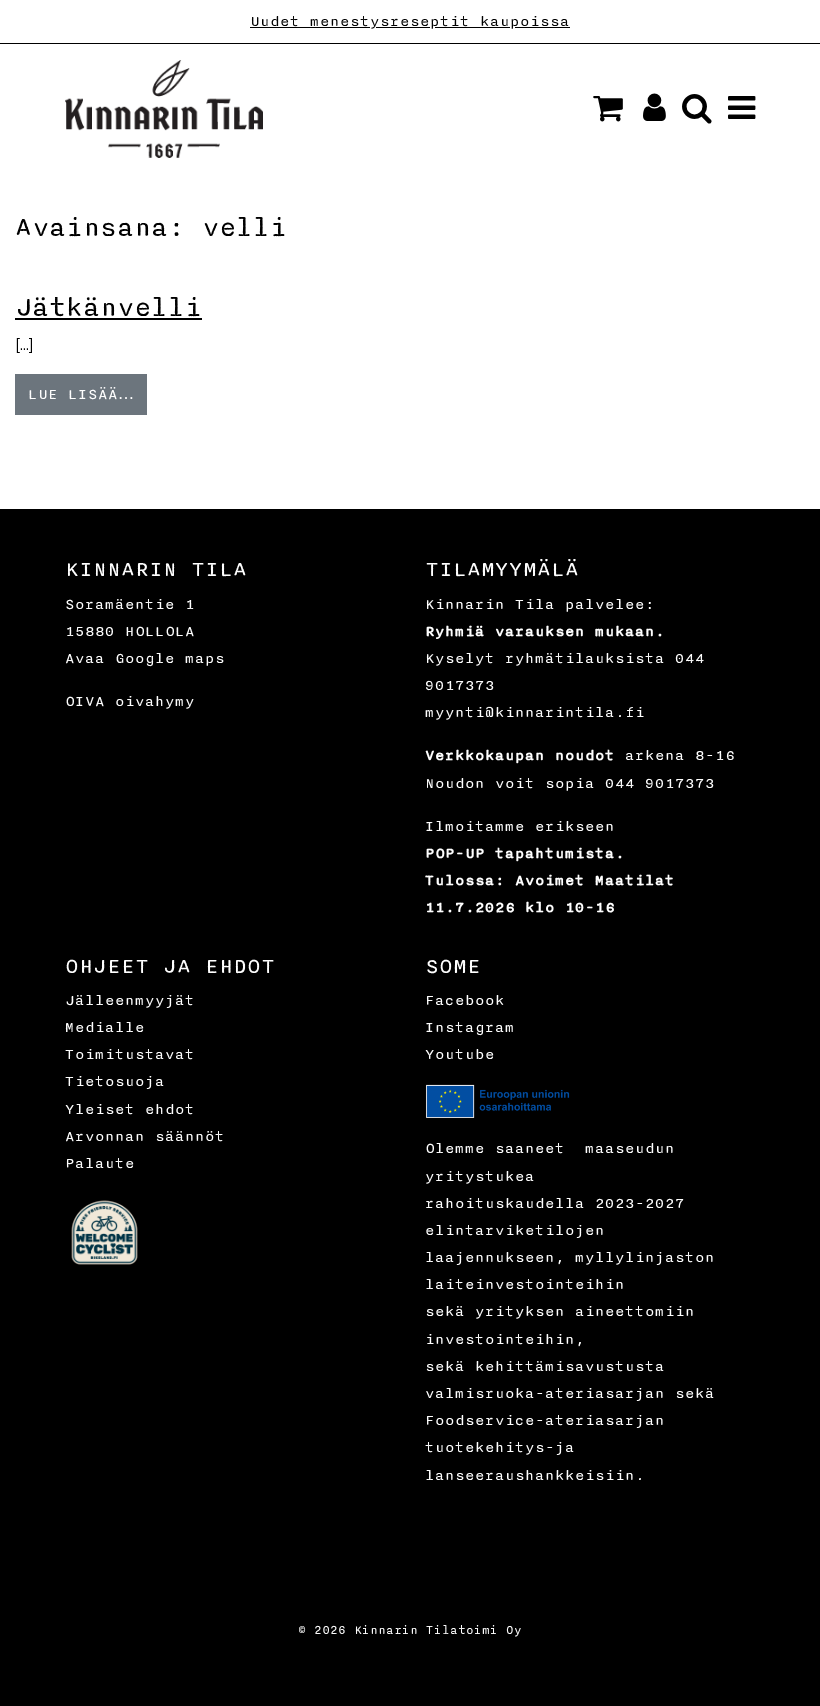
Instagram (470, 1027)
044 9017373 (660, 783)
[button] (608, 108)
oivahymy (155, 701)
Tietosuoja (115, 1081)
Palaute (100, 1163)
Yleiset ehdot (130, 1109)
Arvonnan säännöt (145, 1136)
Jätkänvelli (108, 307)
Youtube (460, 1054)
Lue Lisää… (81, 394)
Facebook (465, 1000)
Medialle (105, 1027)
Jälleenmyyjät (130, 1000)
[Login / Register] (646, 113)
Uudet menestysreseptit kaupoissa (410, 21)
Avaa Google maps (145, 658)
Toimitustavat (130, 1054)
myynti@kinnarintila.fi (535, 712)
